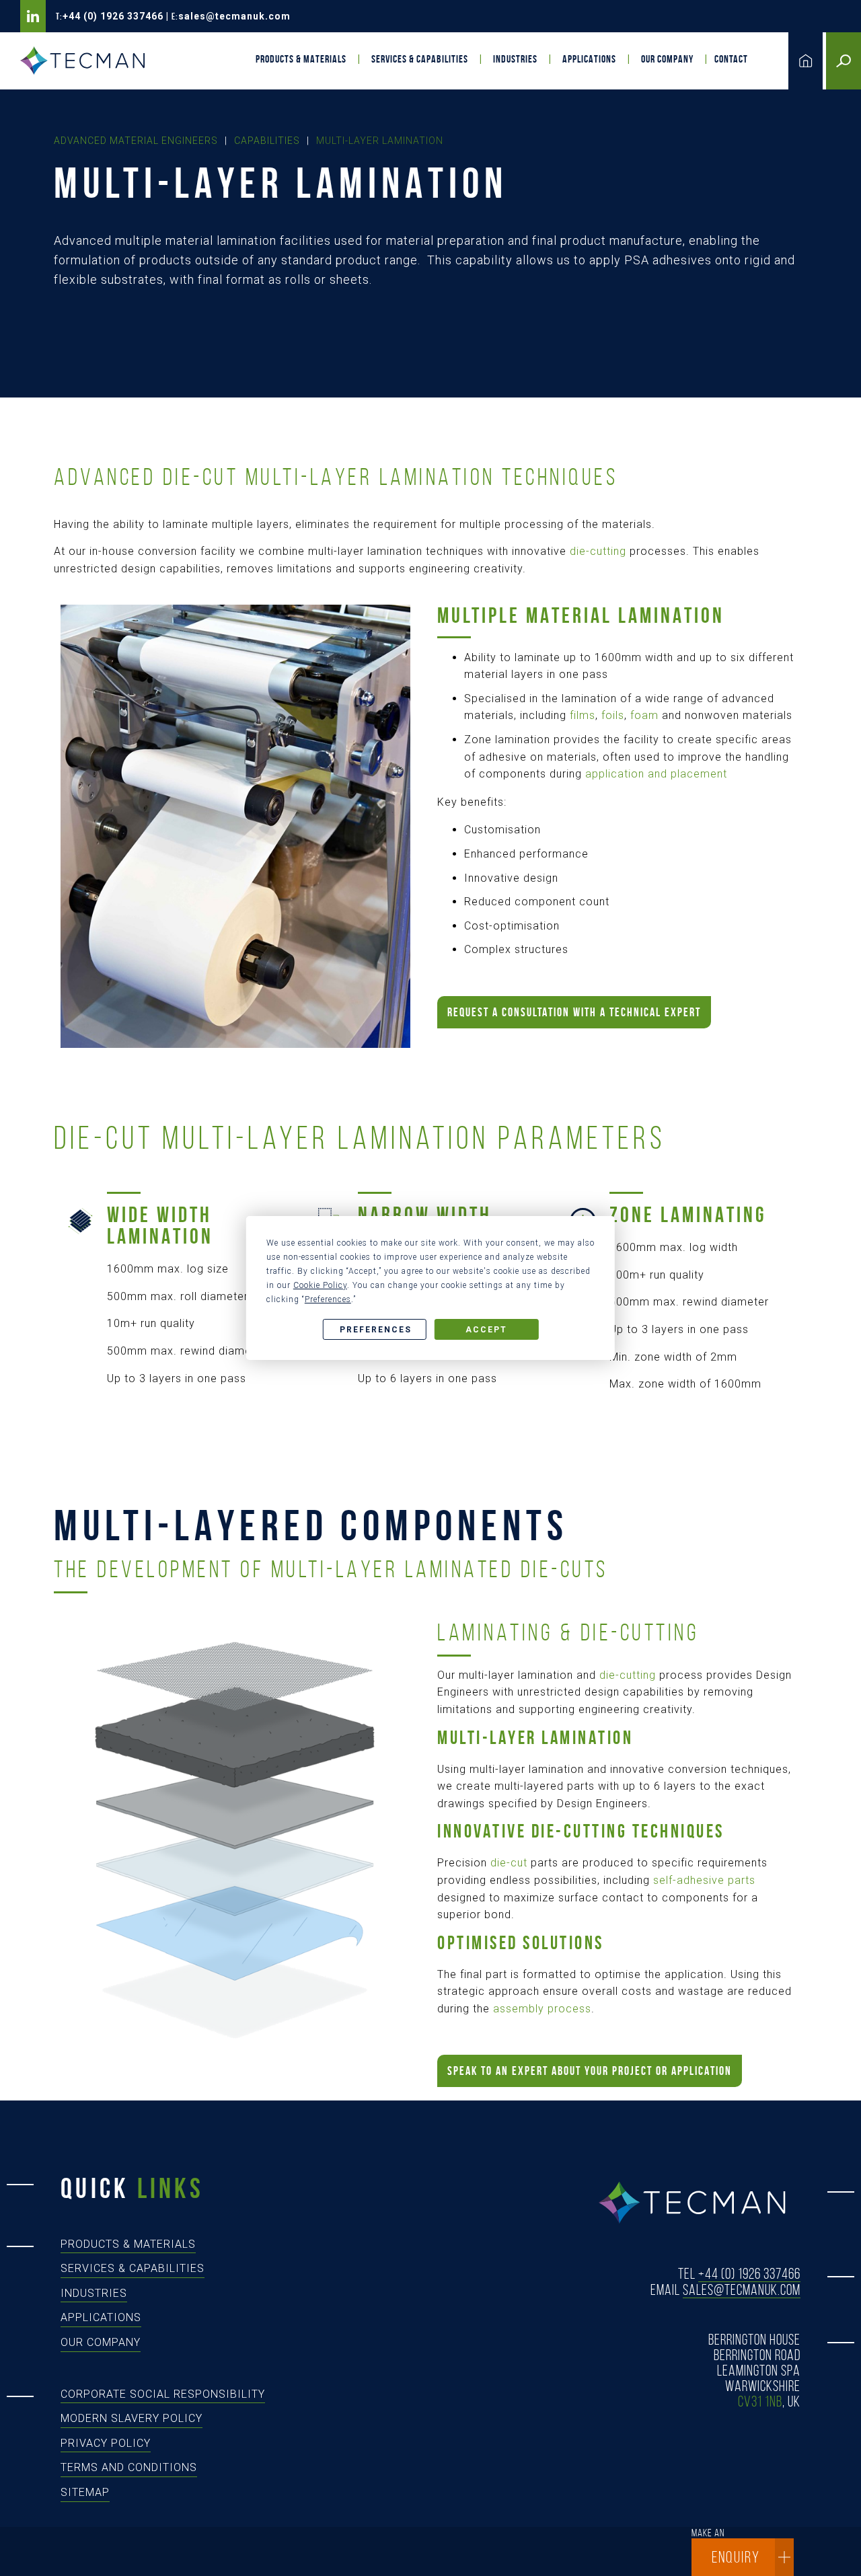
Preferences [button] (328, 1299)
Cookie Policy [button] (320, 1285)
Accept (486, 1330)
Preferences (376, 1330)
